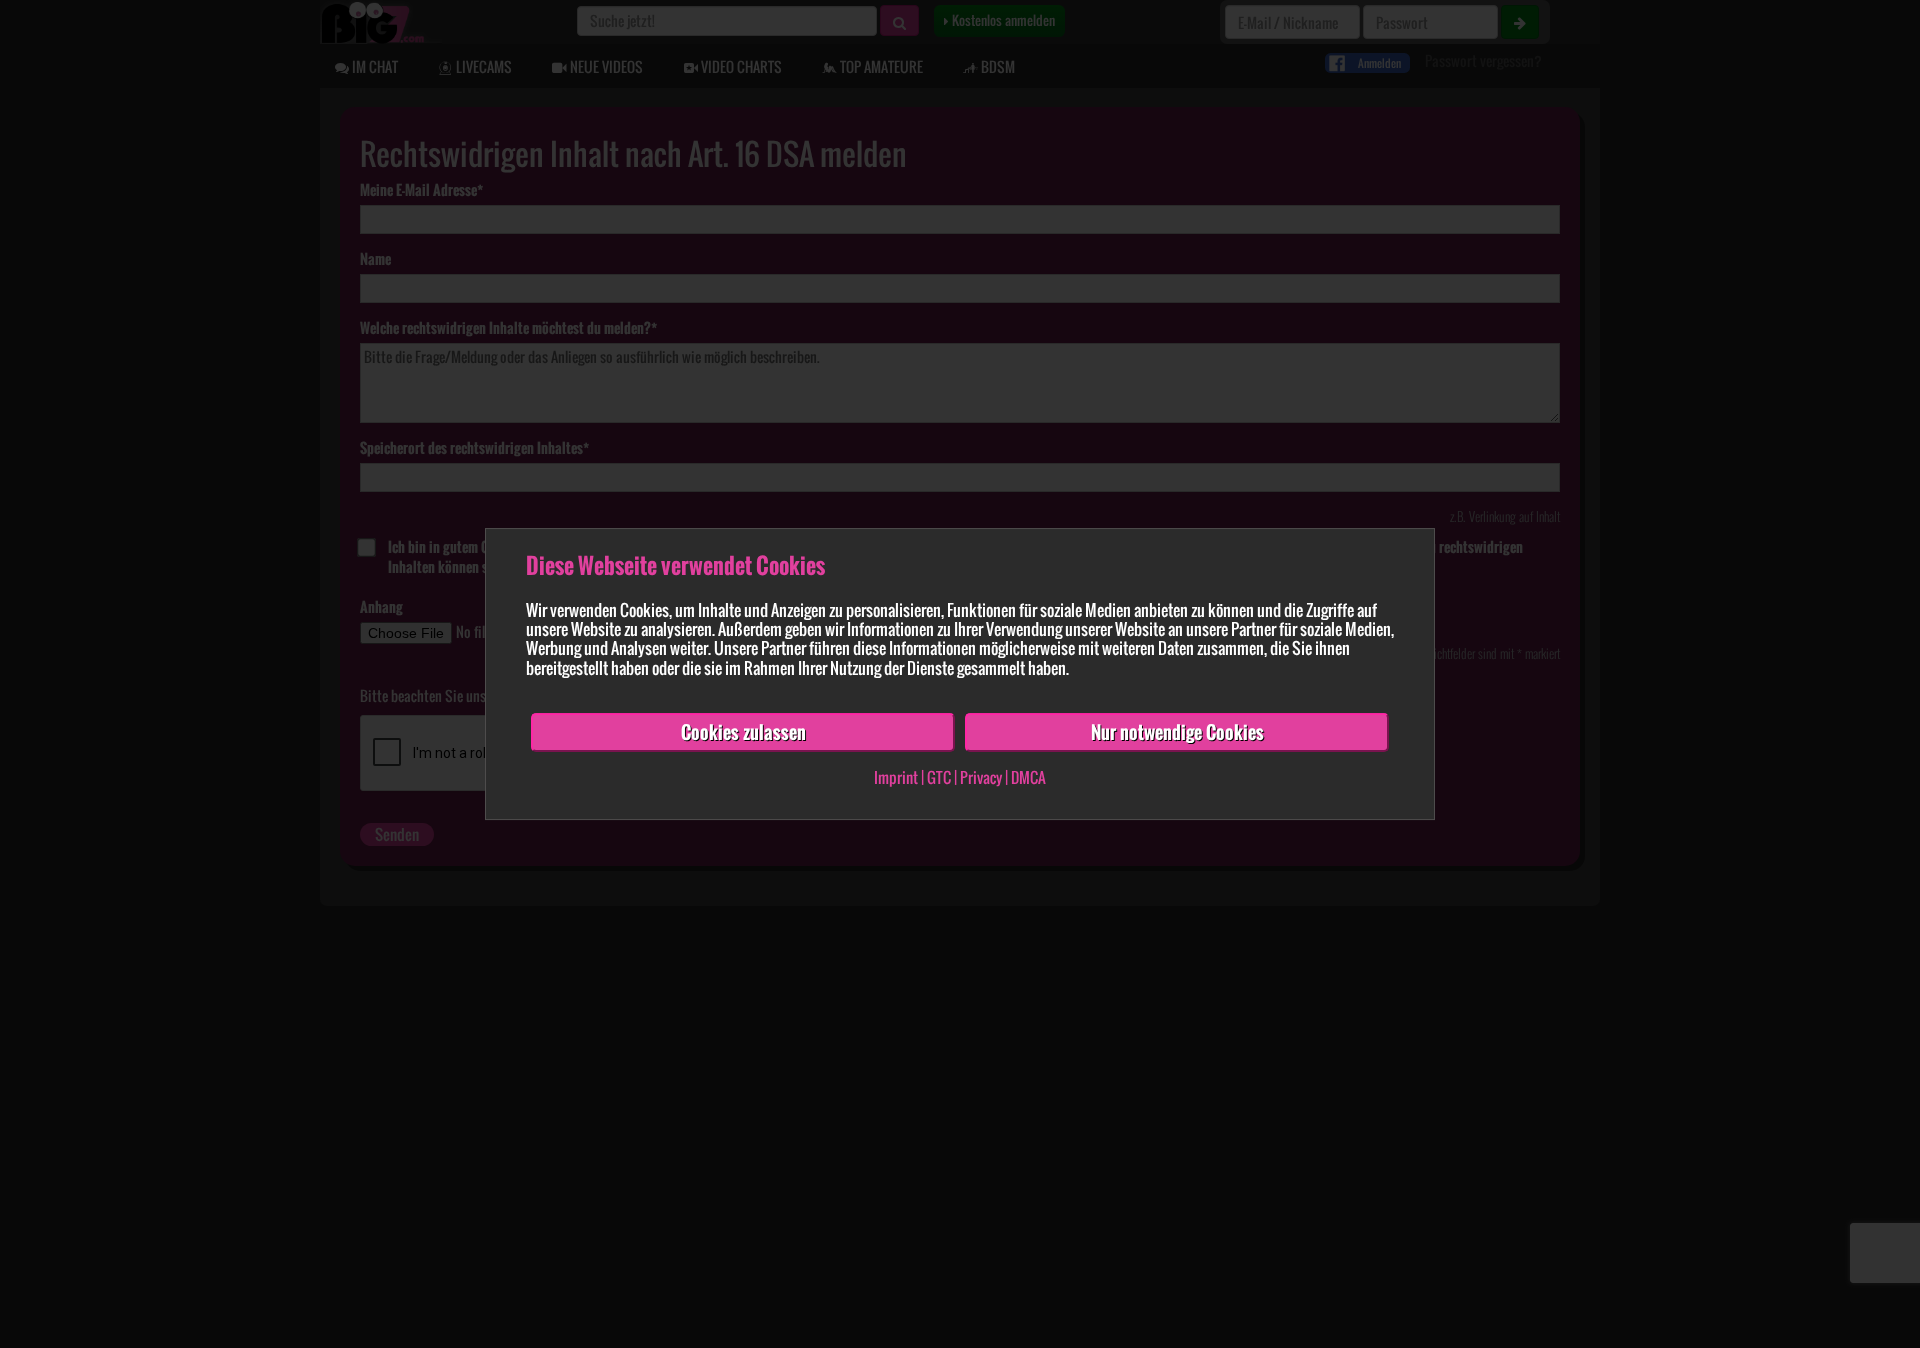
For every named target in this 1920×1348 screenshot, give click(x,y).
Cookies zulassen (743, 732)
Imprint (896, 778)
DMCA (1028, 778)
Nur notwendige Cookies (1177, 732)
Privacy (981, 778)
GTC (939, 778)
